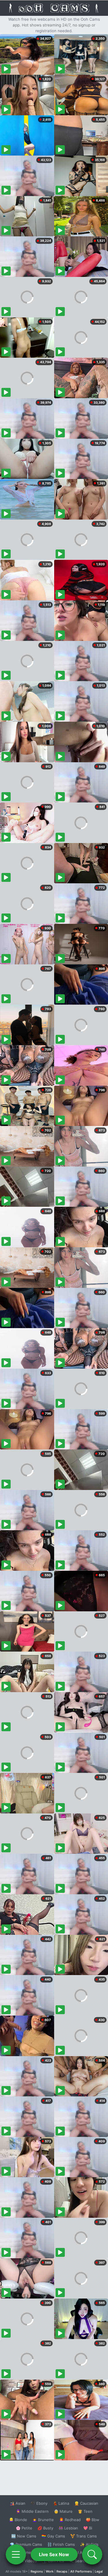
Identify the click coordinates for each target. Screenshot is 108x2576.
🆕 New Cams (24, 2536)
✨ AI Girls (89, 2544)
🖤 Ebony (39, 2503)
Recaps (62, 2571)
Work (50, 2571)
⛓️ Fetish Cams (61, 2544)
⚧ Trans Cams (84, 2536)
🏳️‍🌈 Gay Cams (53, 2536)
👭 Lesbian (68, 2528)
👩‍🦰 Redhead (70, 2520)
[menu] (16, 2554)
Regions (37, 2571)
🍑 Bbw (93, 2520)
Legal (99, 2571)
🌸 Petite (24, 2528)
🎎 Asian (18, 2503)
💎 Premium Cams (26, 2544)
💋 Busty (45, 2528)
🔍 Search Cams (84, 2561)
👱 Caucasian (86, 2503)
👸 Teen (85, 2511)
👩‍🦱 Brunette (43, 2520)
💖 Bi (88, 2528)
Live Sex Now (54, 2554)
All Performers (81, 2571)
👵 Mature (63, 2511)
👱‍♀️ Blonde (18, 2520)
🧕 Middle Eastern (32, 2511)
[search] (92, 2554)
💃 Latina (61, 2503)
